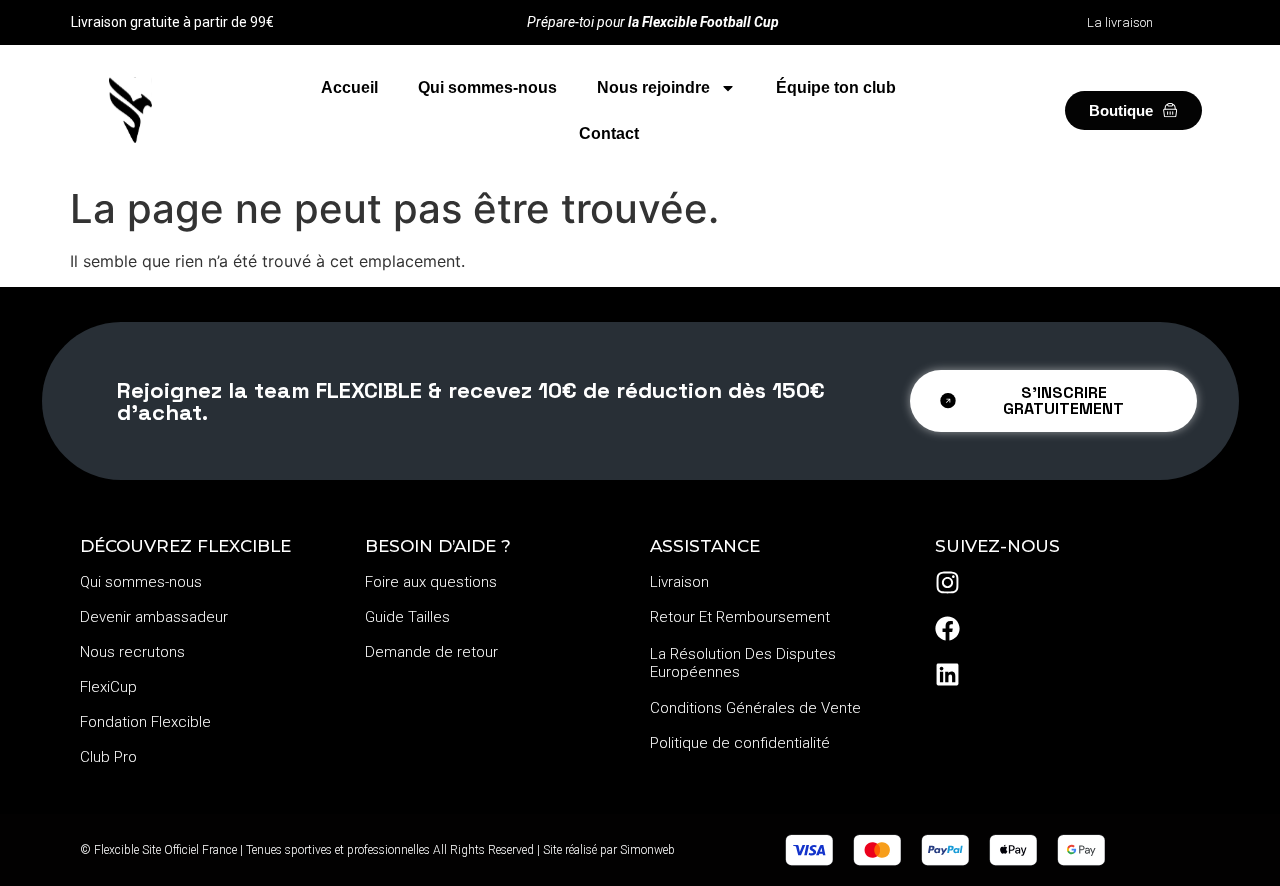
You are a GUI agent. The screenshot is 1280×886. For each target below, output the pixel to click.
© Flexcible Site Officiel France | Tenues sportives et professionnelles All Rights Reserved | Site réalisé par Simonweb (377, 850)
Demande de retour (431, 652)
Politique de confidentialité (740, 743)
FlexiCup (108, 687)
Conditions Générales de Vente (755, 708)
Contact (609, 133)
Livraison (679, 582)
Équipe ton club (836, 87)
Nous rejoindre (653, 87)
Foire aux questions (431, 582)
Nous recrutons (132, 652)
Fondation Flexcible (145, 722)
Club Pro (108, 757)
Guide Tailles (407, 617)
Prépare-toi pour (653, 22)
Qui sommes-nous (487, 87)
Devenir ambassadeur (154, 617)
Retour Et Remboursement (740, 617)
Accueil (349, 87)
